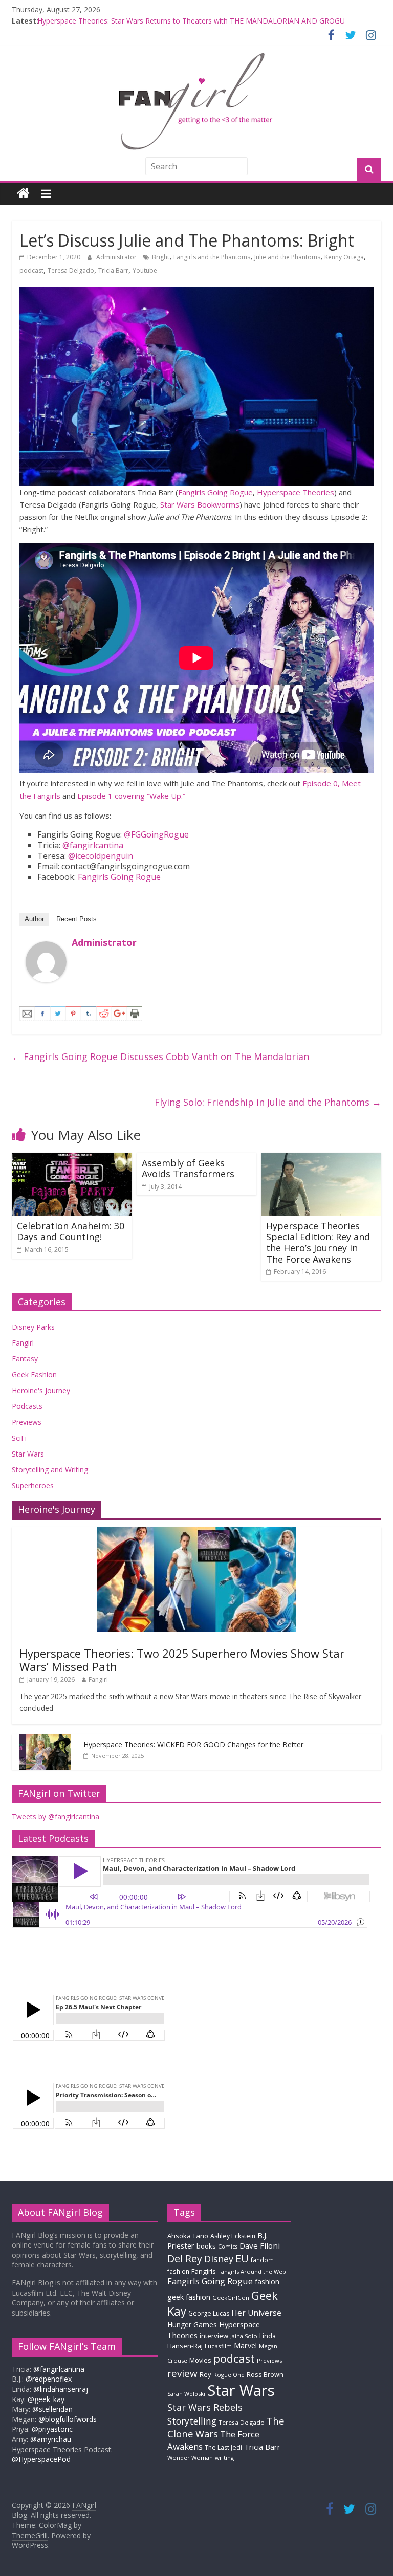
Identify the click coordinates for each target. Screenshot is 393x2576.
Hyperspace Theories (296, 492)
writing (224, 2458)
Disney (219, 2259)
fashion (267, 2282)
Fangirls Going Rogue (215, 492)
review (182, 2373)
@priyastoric (52, 2429)
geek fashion (189, 2297)
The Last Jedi (223, 2447)
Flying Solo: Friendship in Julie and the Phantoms (268, 1102)
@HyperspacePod (41, 2459)
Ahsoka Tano (188, 2236)
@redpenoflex (49, 2379)
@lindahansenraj (61, 2389)
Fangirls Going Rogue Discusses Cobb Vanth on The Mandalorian (160, 1056)
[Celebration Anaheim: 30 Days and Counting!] (72, 1159)
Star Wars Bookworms (200, 504)
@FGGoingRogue (156, 834)
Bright (161, 257)
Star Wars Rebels (205, 2407)
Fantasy (25, 1359)
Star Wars (28, 1454)
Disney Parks (33, 1327)
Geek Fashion (34, 1374)
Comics (228, 2247)
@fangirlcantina (93, 845)
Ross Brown (265, 2375)
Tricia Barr (113, 270)
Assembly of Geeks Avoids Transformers (188, 1169)
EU (242, 2259)
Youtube (145, 270)
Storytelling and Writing (50, 1470)
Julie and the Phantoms (287, 257)
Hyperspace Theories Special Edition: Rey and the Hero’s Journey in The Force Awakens (318, 1242)
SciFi (19, 1438)
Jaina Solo (244, 2336)
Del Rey (185, 2259)
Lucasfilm (218, 2346)
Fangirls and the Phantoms (212, 257)
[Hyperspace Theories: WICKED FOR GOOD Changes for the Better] (45, 1740)
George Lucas (209, 2313)
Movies (200, 2360)
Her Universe (256, 2313)
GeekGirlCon (231, 2297)
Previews (27, 1422)
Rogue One (229, 2375)
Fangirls (204, 2271)
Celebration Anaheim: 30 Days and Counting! (71, 1231)
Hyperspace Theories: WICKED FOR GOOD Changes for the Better (193, 1744)
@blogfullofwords (68, 2419)
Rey (205, 2374)
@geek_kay (46, 2399)
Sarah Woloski (186, 2394)
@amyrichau (51, 2439)
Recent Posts (77, 919)
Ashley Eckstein (233, 2236)
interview (214, 2336)
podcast (31, 270)
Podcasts (27, 1406)
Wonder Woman (190, 2458)
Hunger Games (192, 2325)
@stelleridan (52, 2409)
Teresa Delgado (71, 270)
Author (34, 919)
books (206, 2246)
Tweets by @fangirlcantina (56, 1817)
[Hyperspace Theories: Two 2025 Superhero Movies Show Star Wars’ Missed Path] (196, 1533)
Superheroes (33, 1485)
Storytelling (192, 2421)
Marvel (245, 2345)
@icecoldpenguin (101, 856)
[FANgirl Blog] (23, 194)
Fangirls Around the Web (252, 2271)
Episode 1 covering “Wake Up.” (131, 796)
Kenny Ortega (344, 257)
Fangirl (23, 1343)
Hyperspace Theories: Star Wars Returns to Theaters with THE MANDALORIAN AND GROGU (191, 21)
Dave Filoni (260, 2245)
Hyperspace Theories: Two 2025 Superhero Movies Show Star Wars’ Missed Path (182, 1660)
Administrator (117, 257)
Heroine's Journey (41, 1390)
